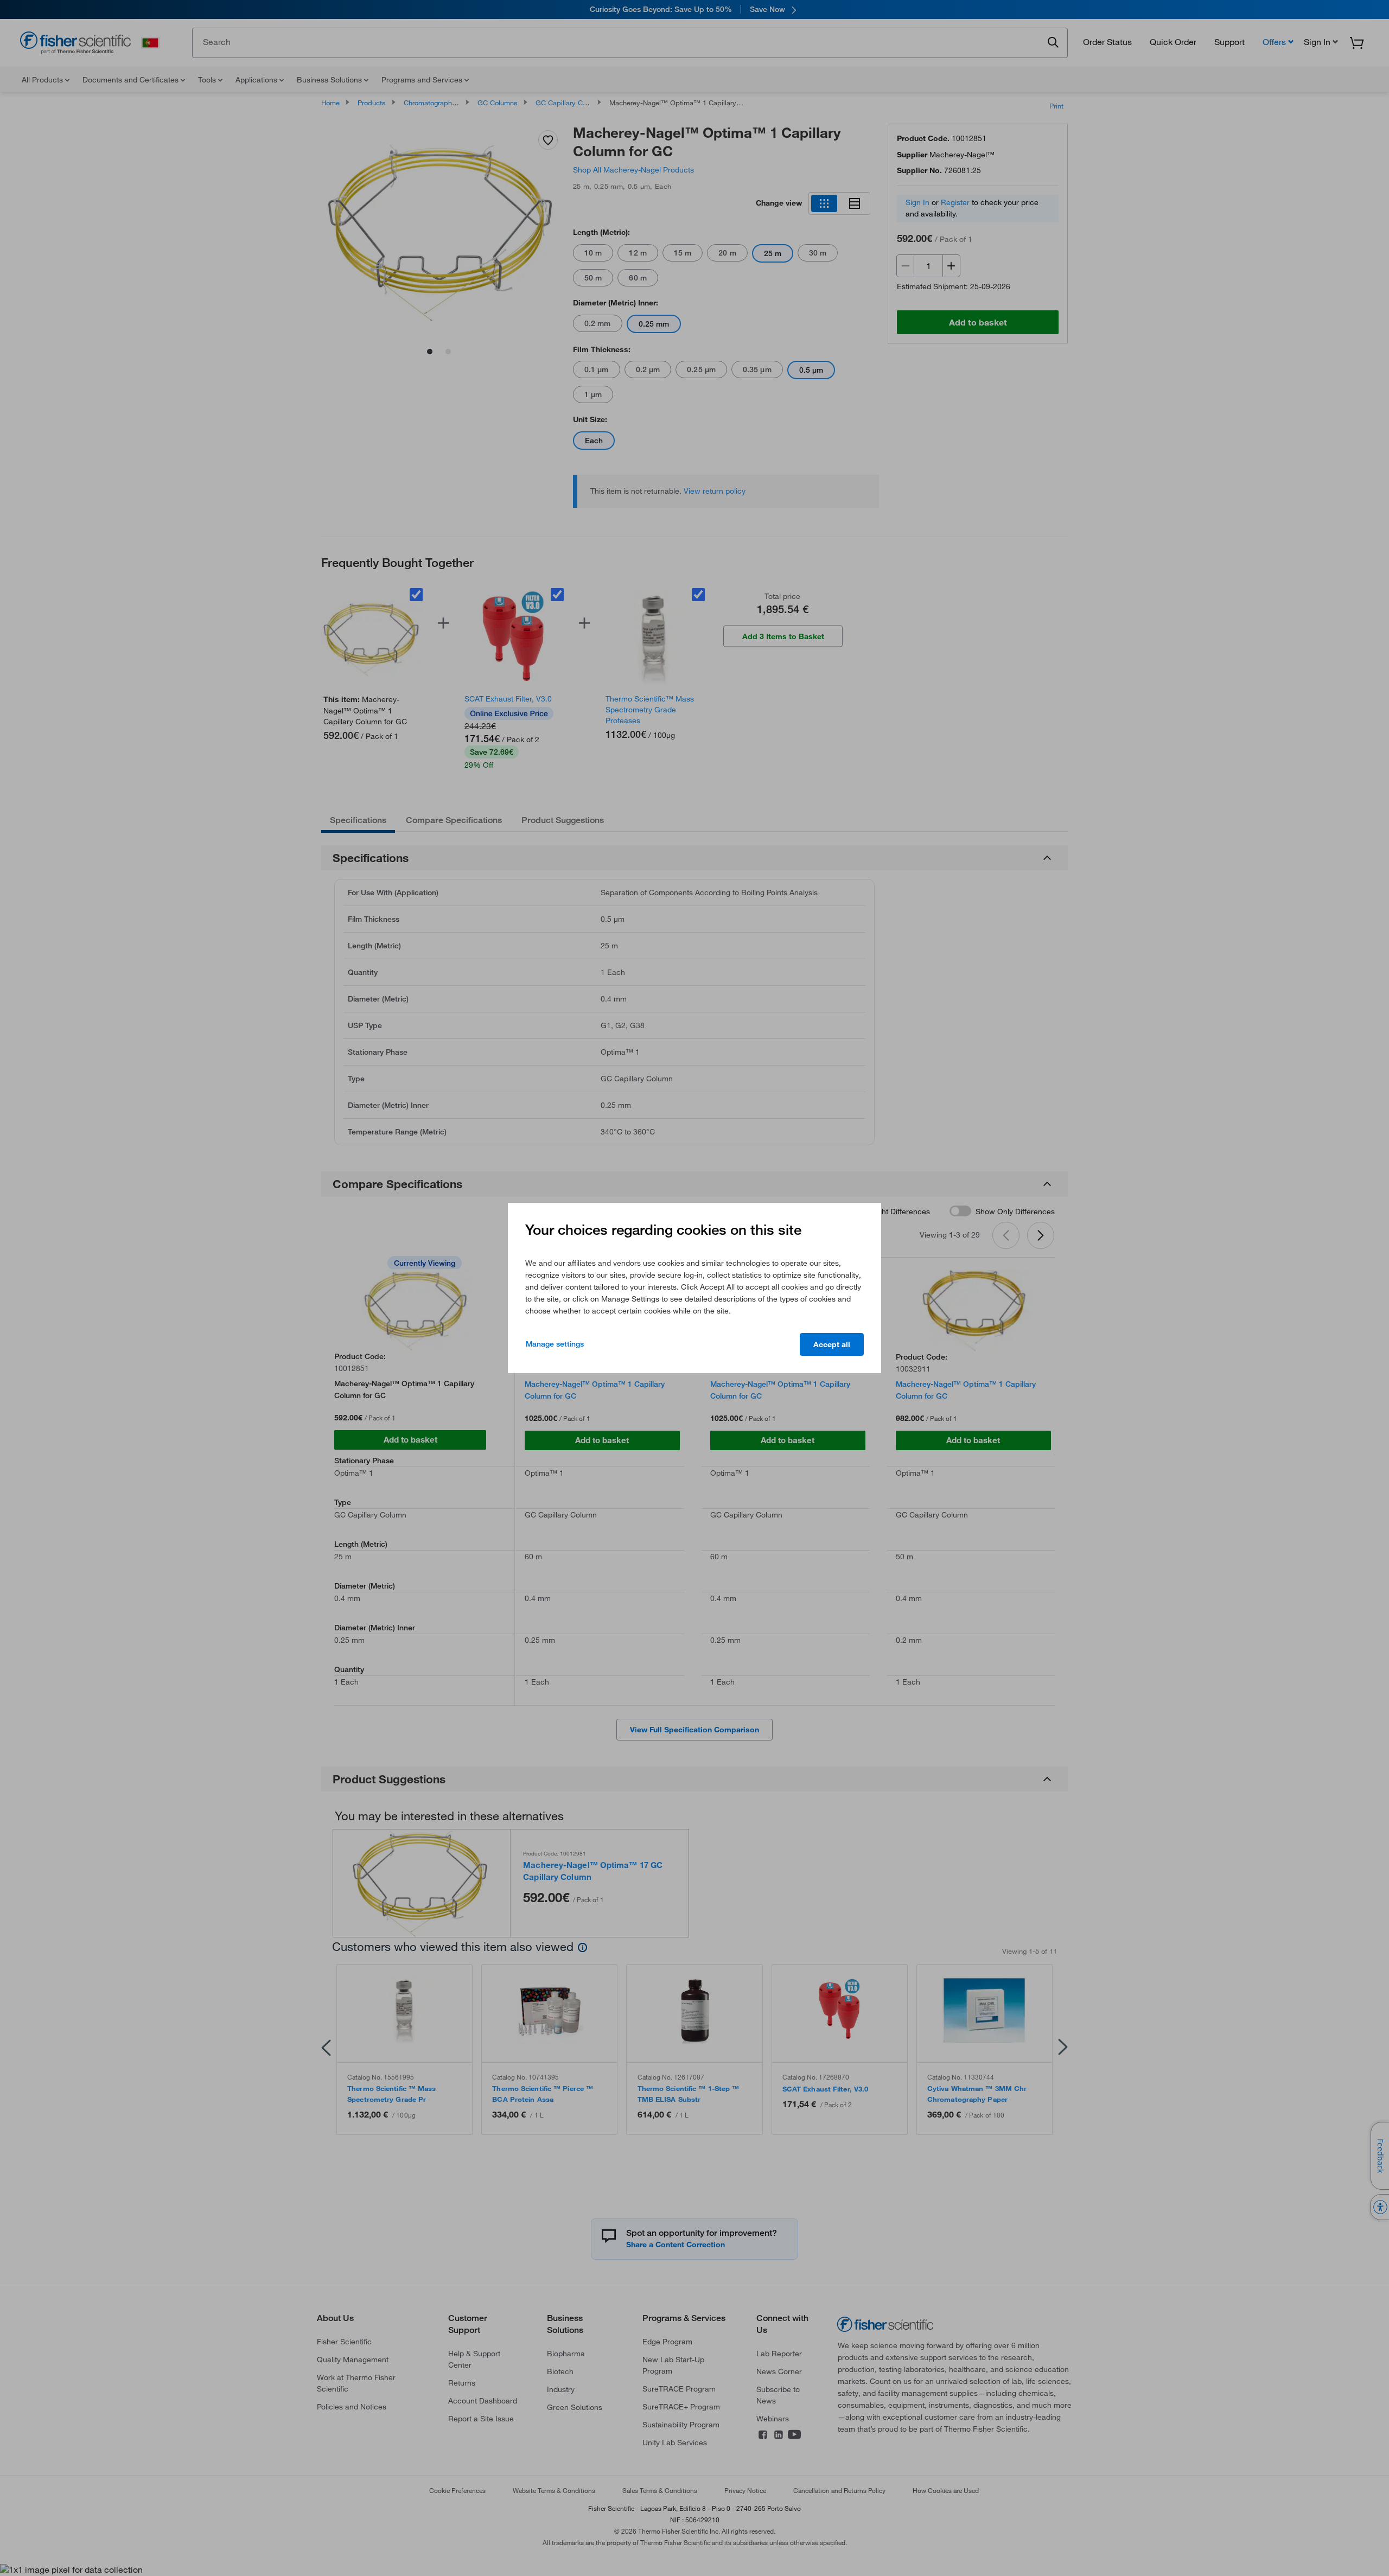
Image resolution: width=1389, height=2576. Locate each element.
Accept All (832, 1344)
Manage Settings (555, 1344)
